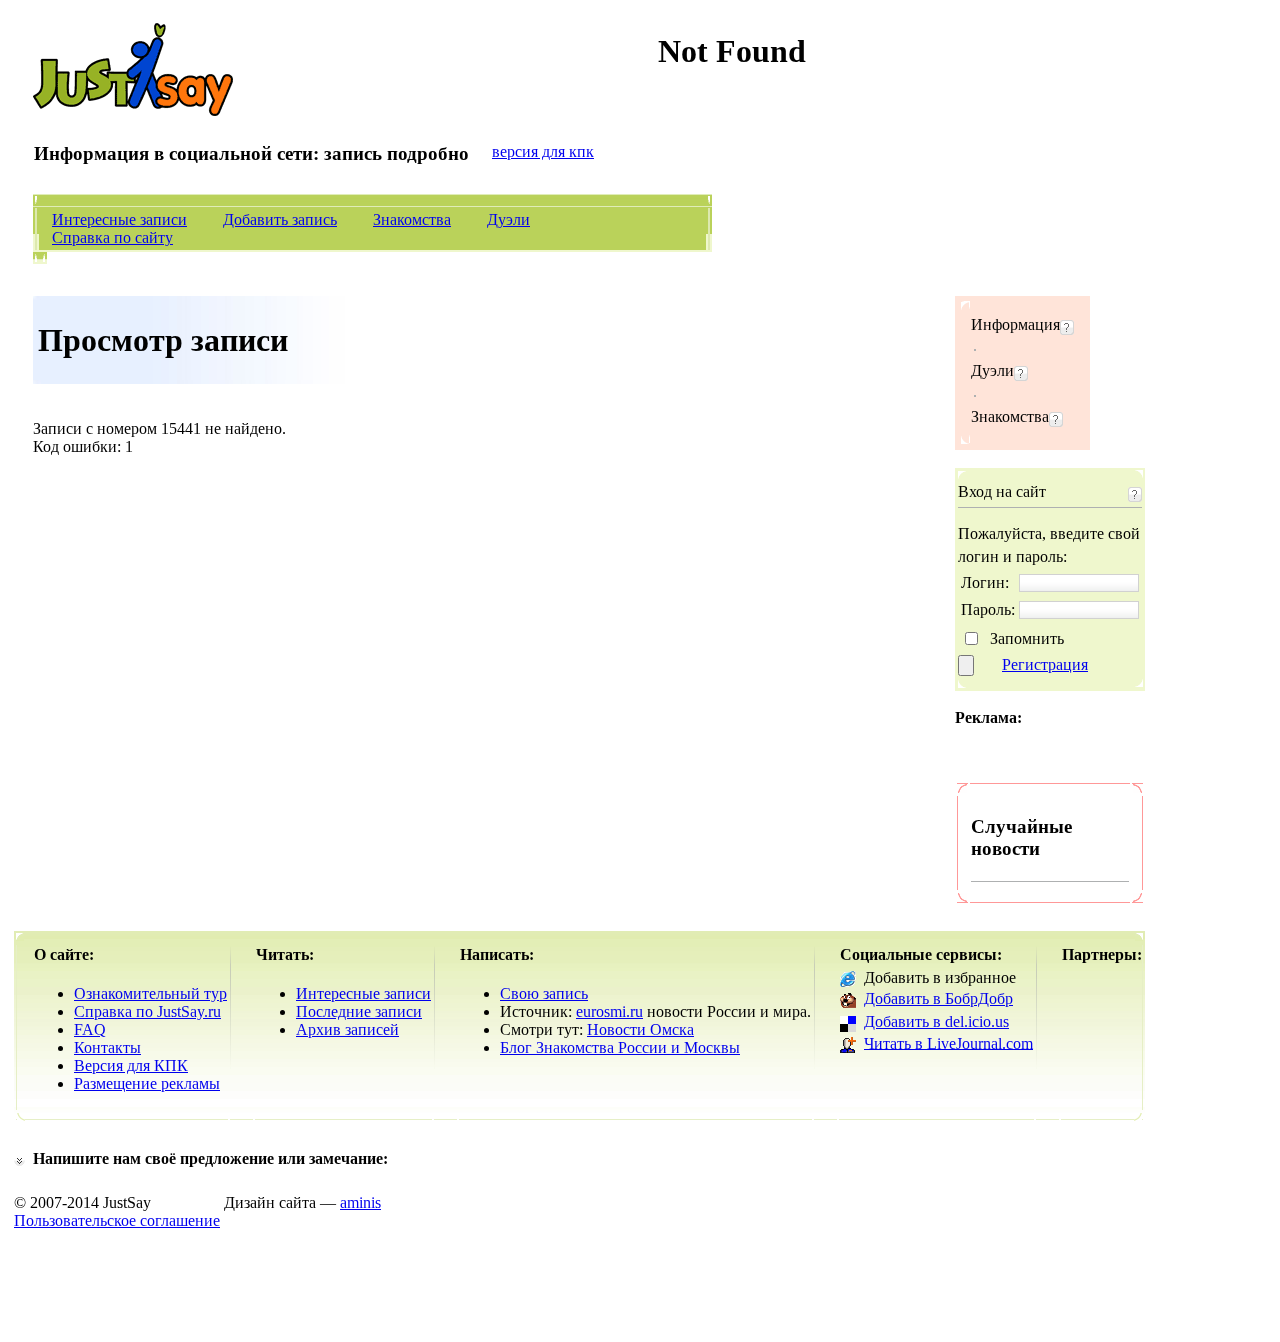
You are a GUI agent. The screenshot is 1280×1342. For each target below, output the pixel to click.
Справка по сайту (112, 237)
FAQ (90, 1029)
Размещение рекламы (147, 1083)
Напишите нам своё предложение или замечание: (210, 1158)
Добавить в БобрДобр (938, 998)
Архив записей (347, 1029)
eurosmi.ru (609, 1011)
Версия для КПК (131, 1065)
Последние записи (359, 1011)
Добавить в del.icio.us (936, 1021)
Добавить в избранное (940, 977)
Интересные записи (119, 219)
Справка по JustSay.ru (147, 1011)
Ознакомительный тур (150, 993)
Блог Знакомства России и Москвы (620, 1047)
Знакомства (412, 219)
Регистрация (1045, 664)
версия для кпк (543, 151)
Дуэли (508, 219)
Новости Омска (640, 1029)
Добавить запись (280, 219)
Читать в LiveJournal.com (948, 1042)
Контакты (107, 1047)
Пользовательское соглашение (117, 1220)
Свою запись (544, 993)
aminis (360, 1202)
